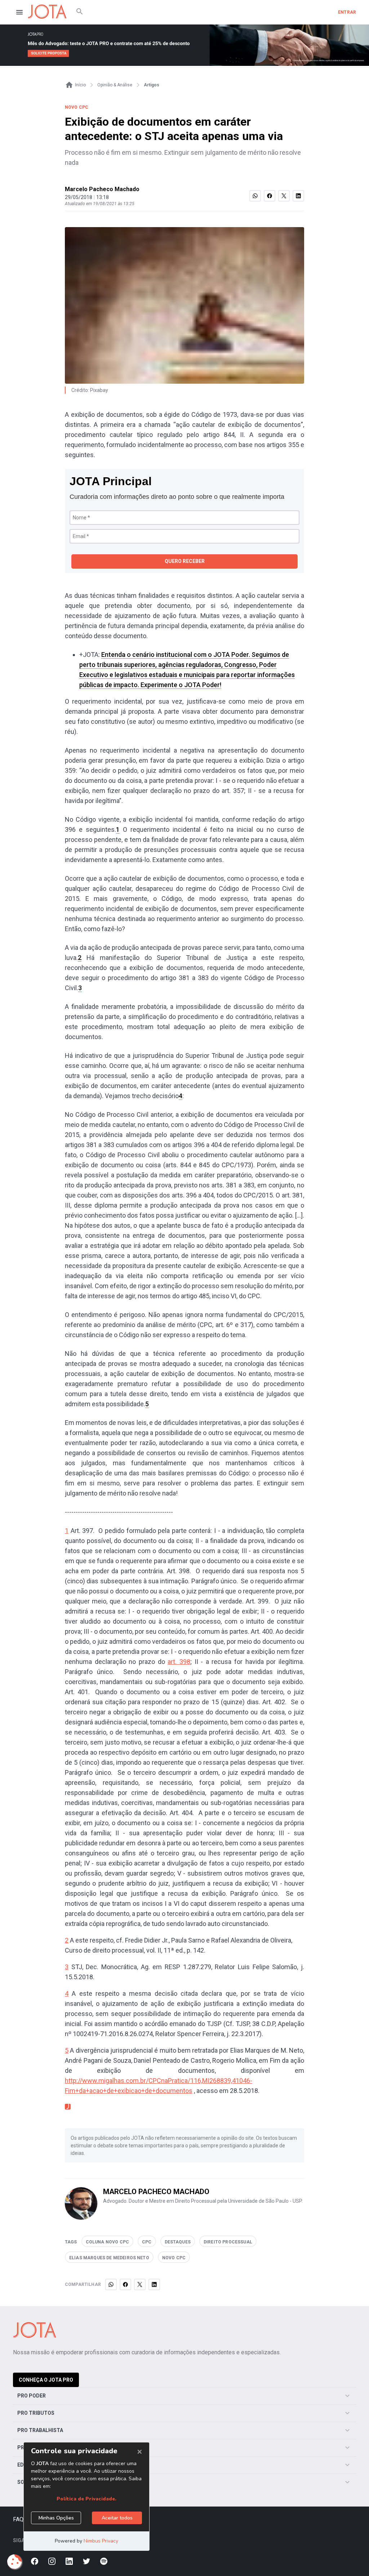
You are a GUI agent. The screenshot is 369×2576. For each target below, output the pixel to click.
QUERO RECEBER (185, 561)
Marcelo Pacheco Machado (102, 189)
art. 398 (179, 1662)
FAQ (18, 2519)
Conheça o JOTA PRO (46, 2380)
